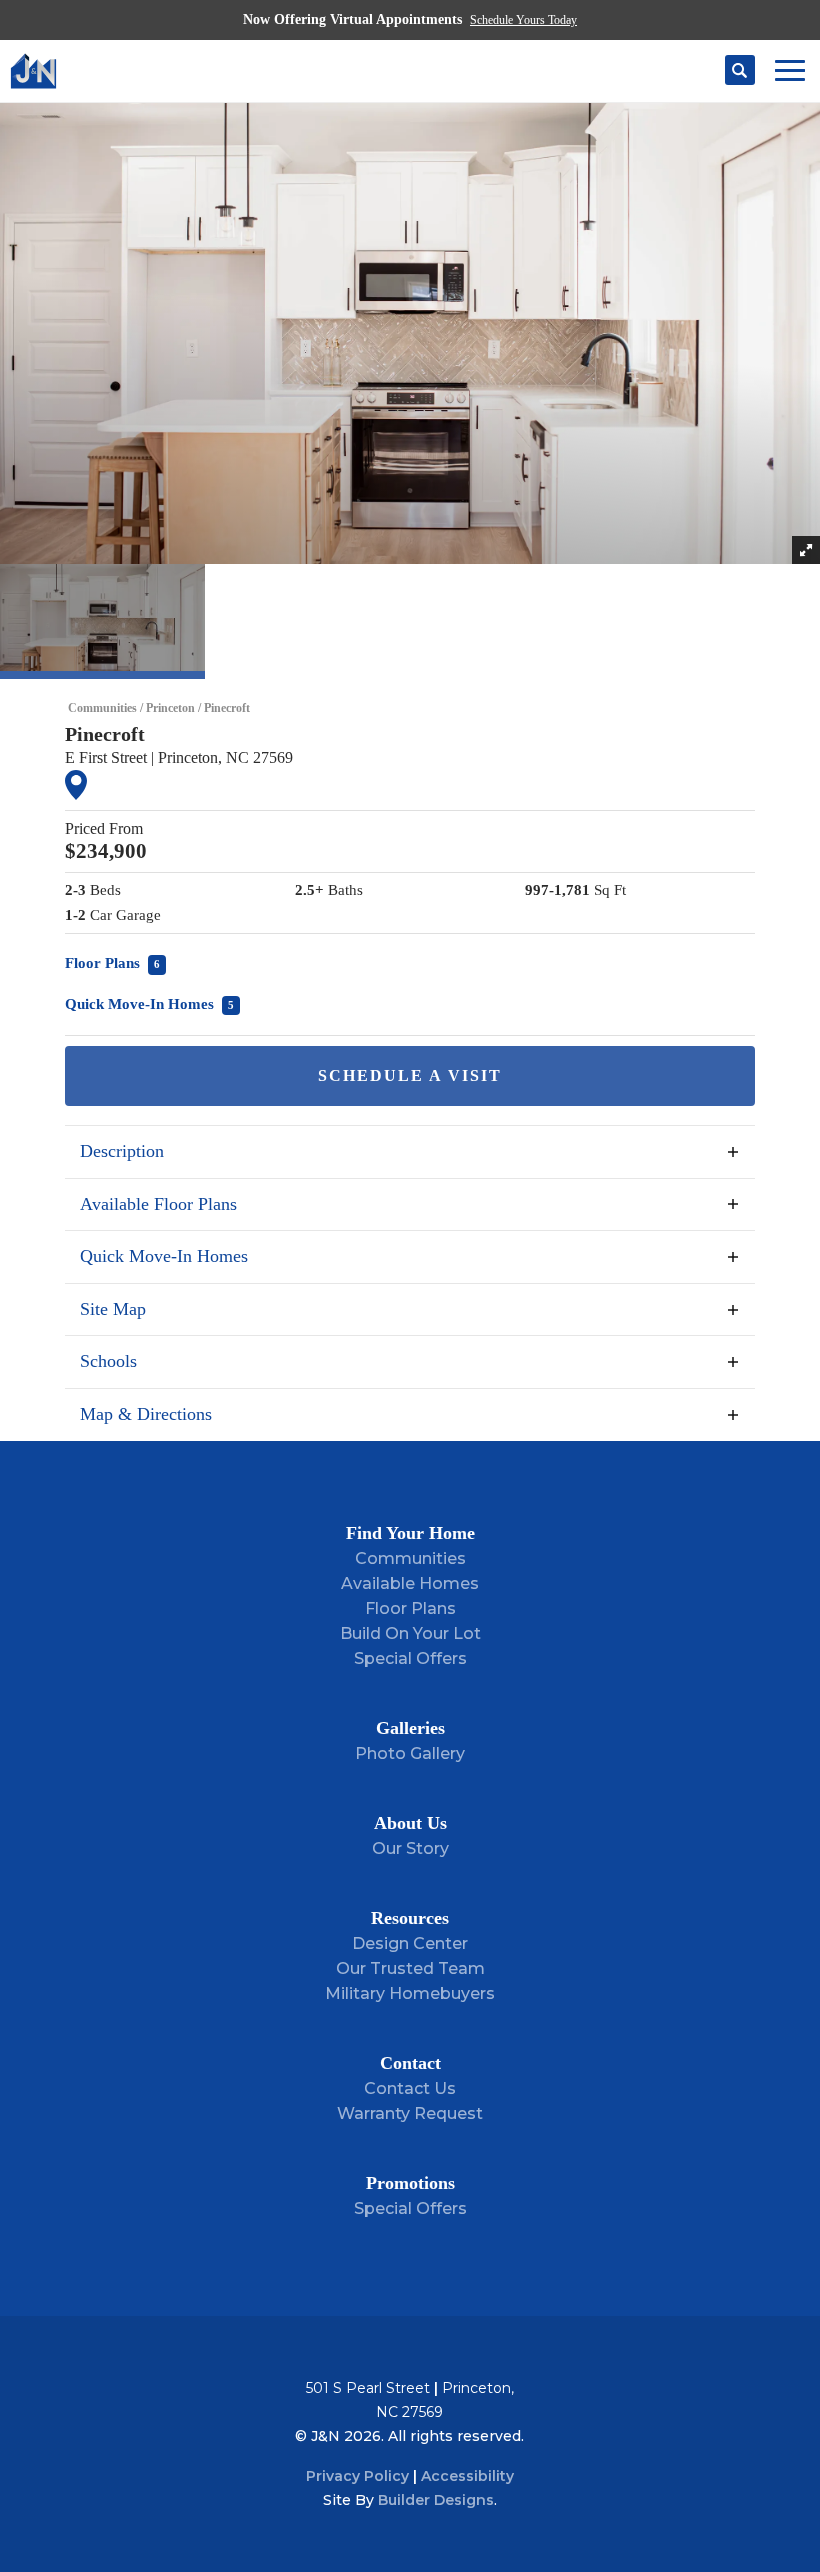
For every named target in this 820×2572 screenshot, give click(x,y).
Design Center (410, 1943)
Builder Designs (436, 2500)
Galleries (410, 1728)
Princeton (170, 708)
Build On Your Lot (410, 1633)
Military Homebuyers (410, 1993)
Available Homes (410, 1583)
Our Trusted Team (410, 1968)
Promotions (410, 2183)
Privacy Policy (357, 2476)
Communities (102, 708)
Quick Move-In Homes (149, 1004)
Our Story (410, 1848)
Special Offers (410, 1658)
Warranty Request (410, 2113)
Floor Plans (112, 963)
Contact (410, 2063)
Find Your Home (410, 1533)
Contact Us (410, 2088)
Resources (410, 1918)
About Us (410, 1823)
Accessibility (467, 2476)
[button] (740, 71)
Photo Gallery (410, 1753)
